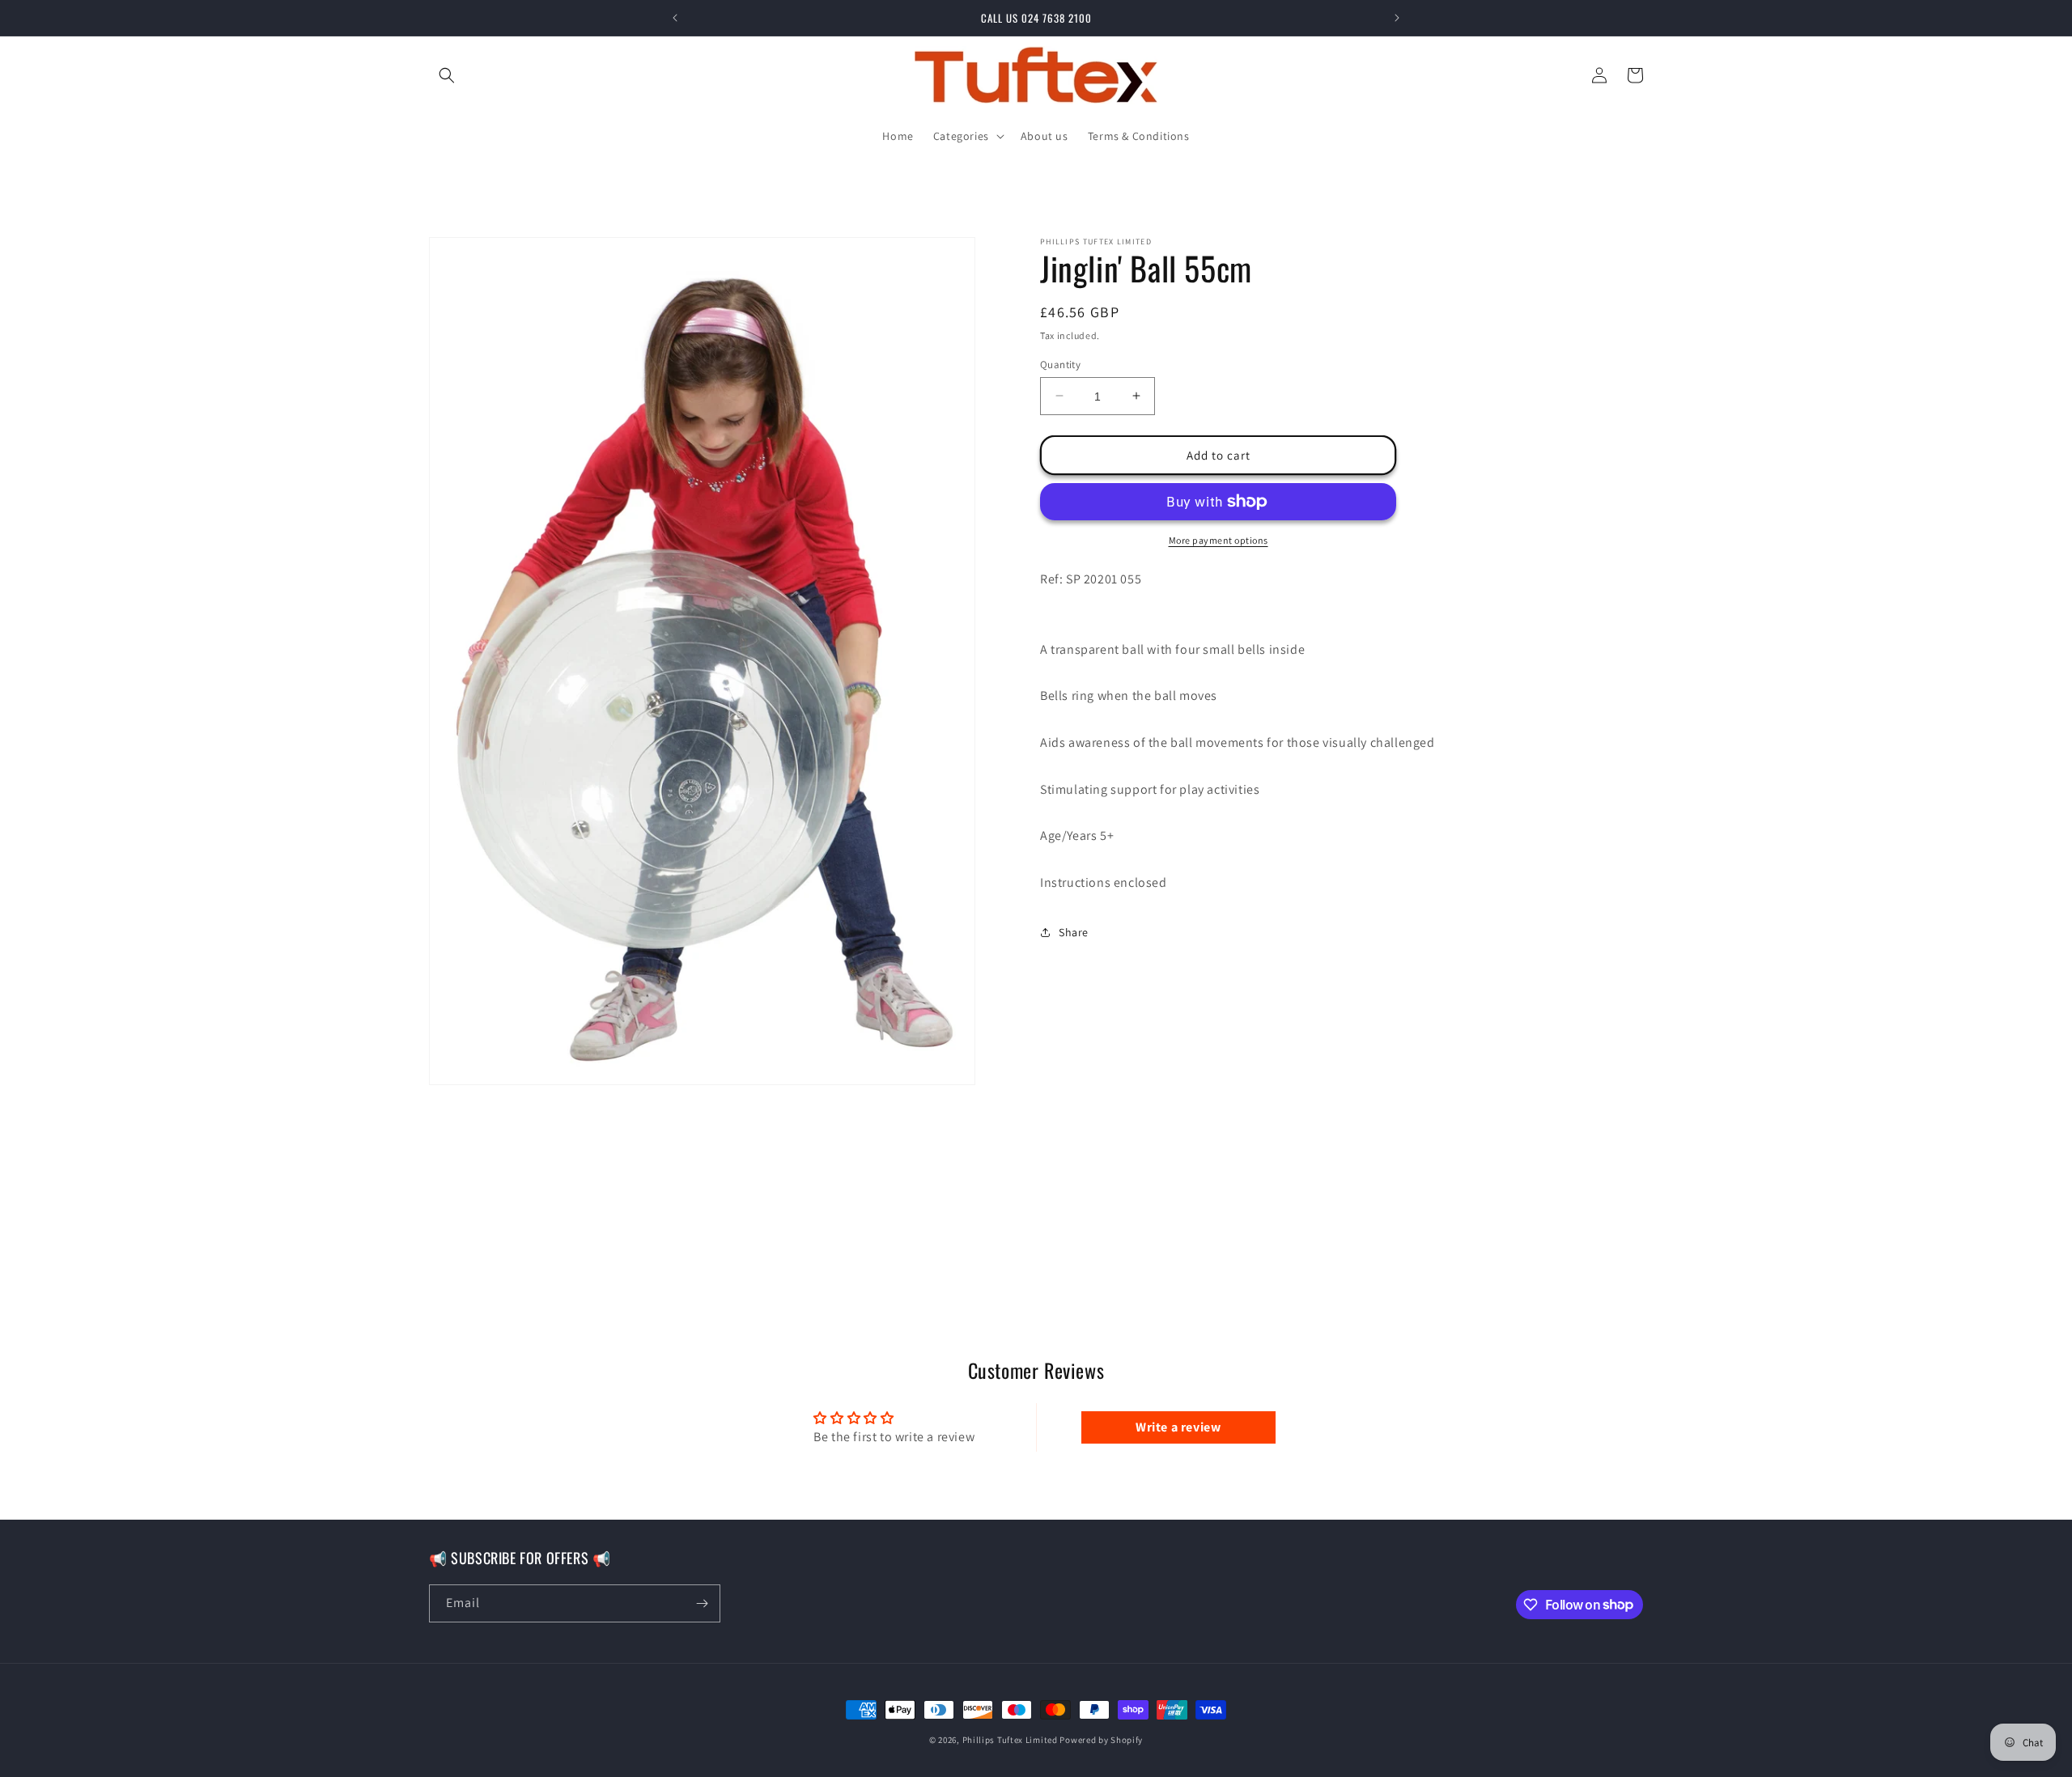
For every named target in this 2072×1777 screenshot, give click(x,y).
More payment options (1219, 540)
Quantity (1060, 364)
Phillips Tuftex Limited (1011, 1740)
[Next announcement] (1397, 18)
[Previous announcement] (675, 18)
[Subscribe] (702, 1603)
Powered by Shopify (1101, 1740)
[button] (447, 75)
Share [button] (1074, 931)
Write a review (1178, 1427)
